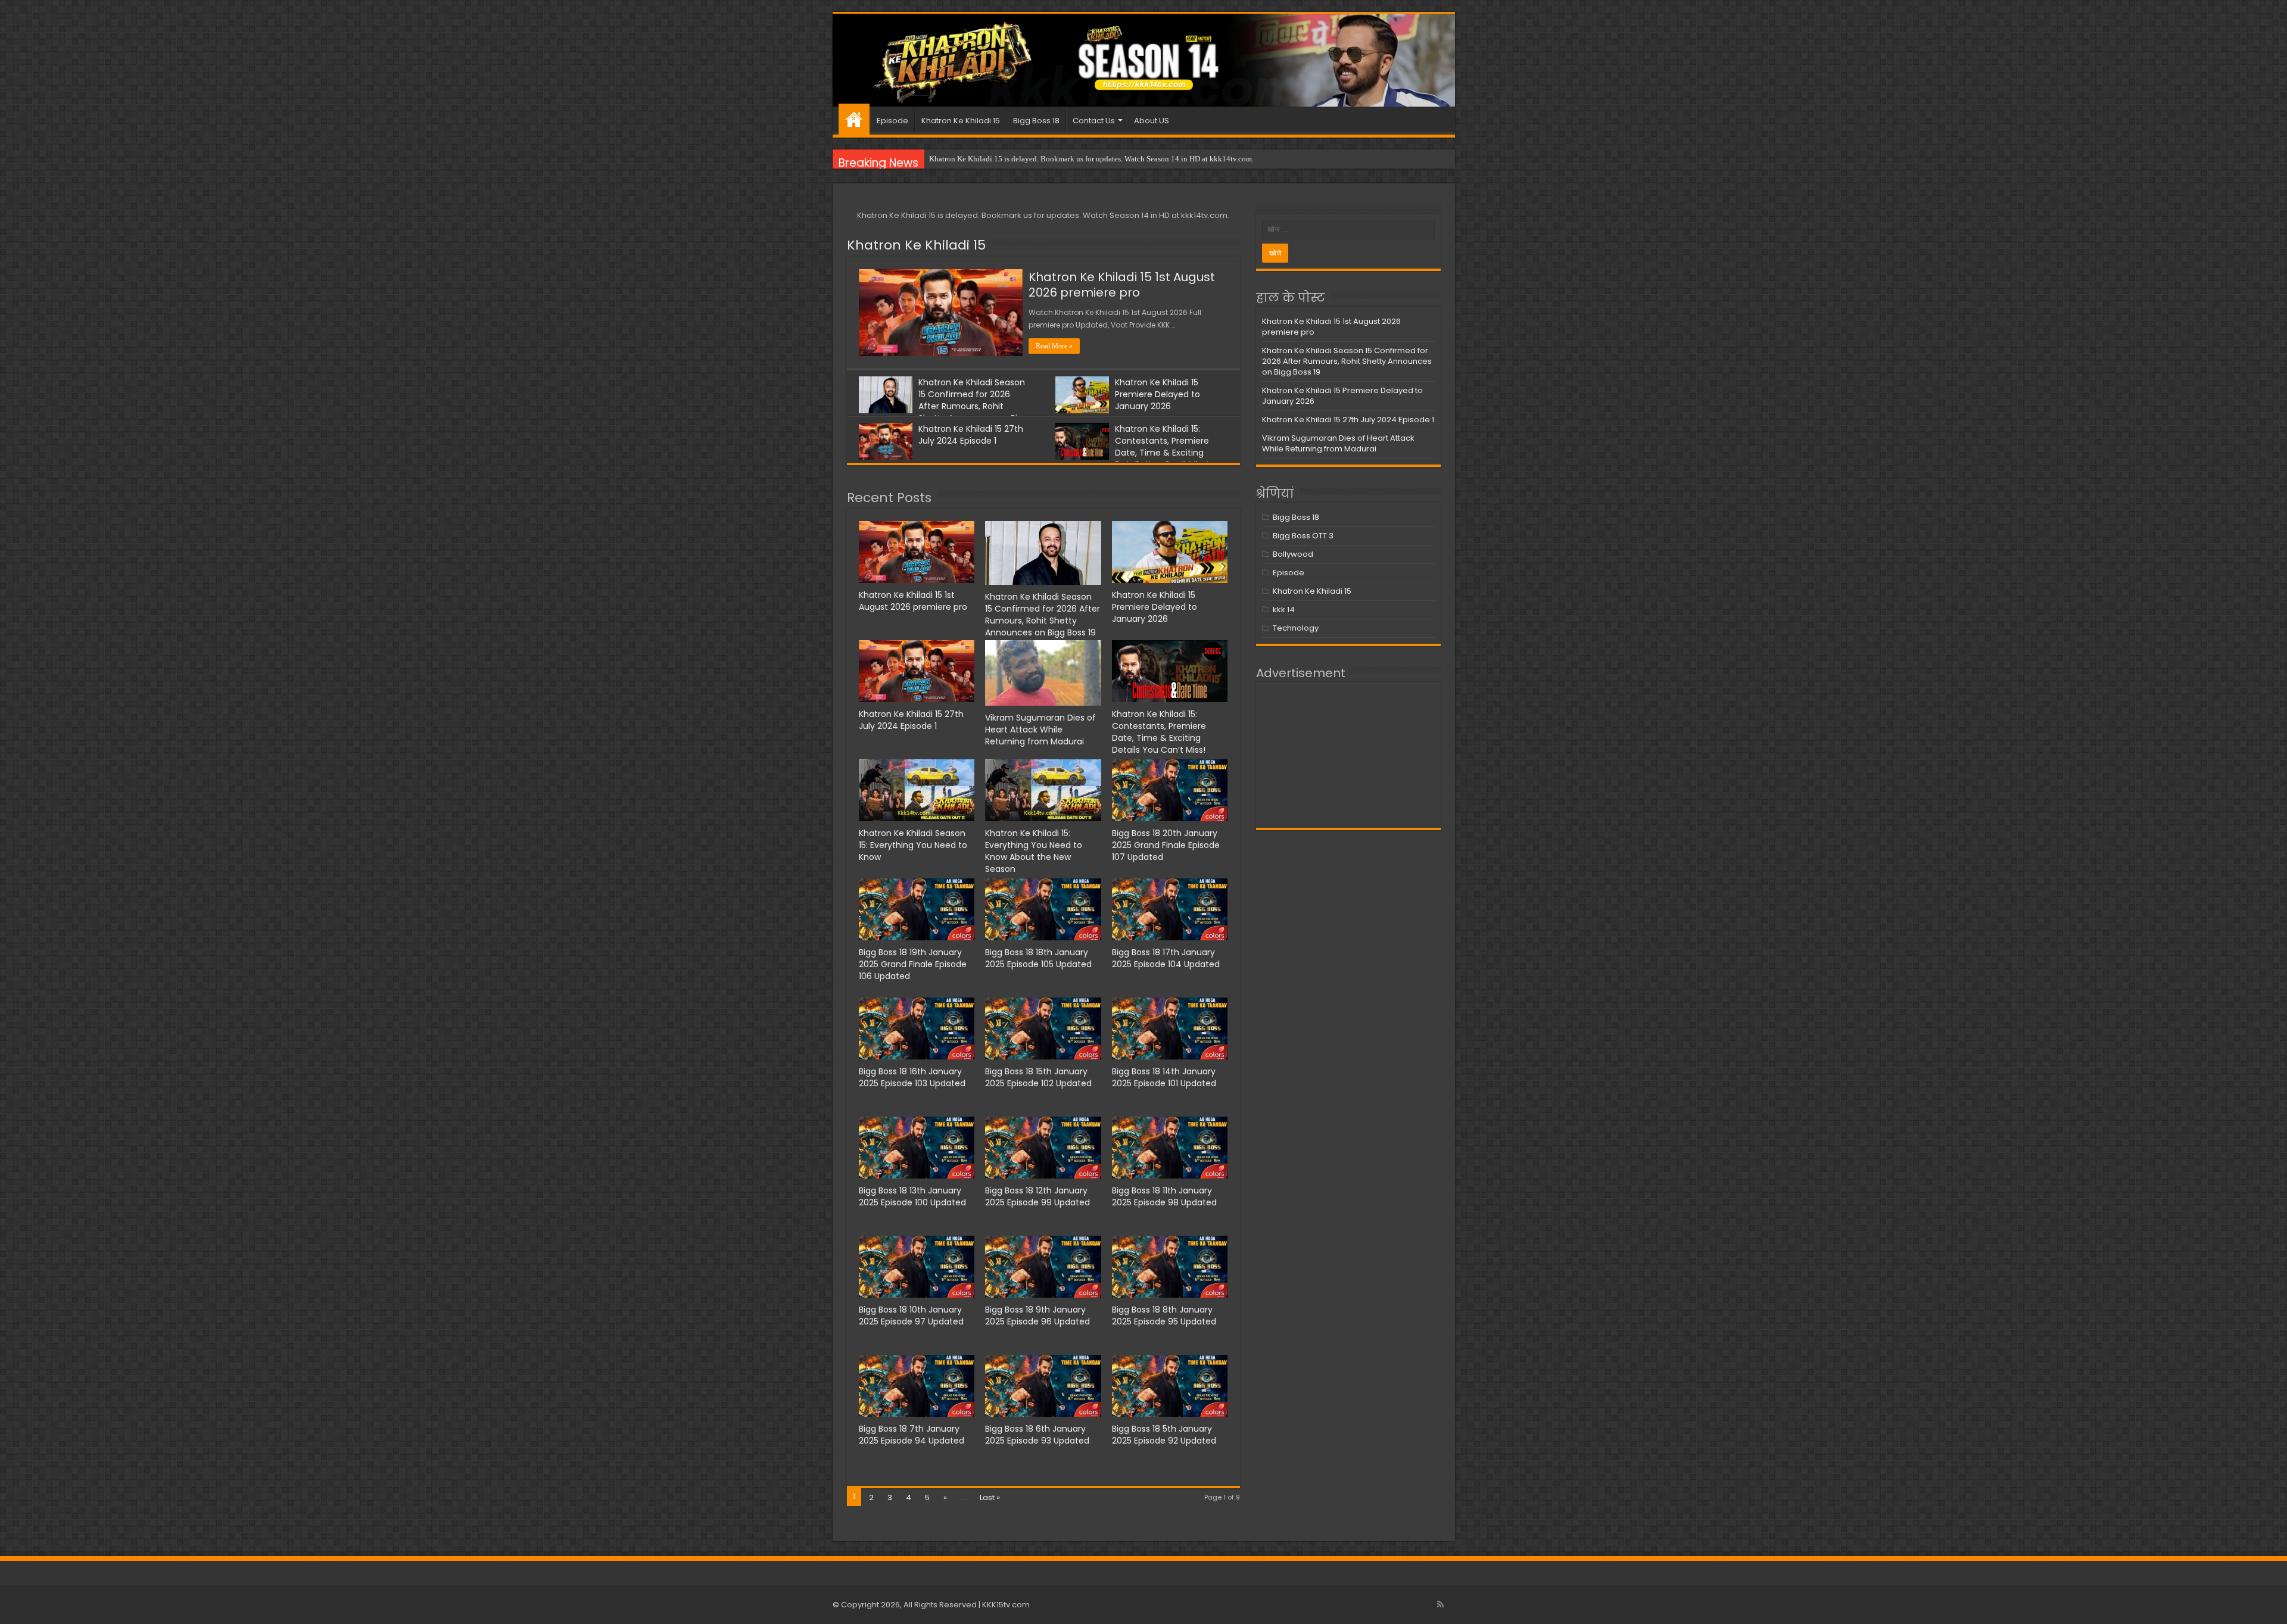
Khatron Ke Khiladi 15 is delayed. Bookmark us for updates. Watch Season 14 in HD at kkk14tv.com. (1091, 159)
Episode (892, 121)
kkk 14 (1284, 610)
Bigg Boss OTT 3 (1303, 536)
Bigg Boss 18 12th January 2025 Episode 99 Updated (1037, 1196)
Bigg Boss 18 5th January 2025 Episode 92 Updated (1164, 1435)
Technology (1296, 628)
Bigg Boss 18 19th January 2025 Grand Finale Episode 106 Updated (913, 964)
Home (854, 119)
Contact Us (1094, 121)
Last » (990, 1497)
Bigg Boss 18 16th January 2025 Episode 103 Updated (912, 1077)
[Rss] (1440, 1604)
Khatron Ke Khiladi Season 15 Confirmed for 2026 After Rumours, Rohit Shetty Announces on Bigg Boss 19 (943, 406)
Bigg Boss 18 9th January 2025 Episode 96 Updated (1037, 1316)
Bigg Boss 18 (1036, 121)
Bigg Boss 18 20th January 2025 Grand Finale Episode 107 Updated (1166, 845)
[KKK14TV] (1144, 60)
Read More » (1054, 346)
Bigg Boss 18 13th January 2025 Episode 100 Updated (912, 1196)
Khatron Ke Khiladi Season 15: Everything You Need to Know (913, 845)
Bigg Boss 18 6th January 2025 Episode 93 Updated (1037, 1435)
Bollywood (1293, 554)
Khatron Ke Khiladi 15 (961, 121)
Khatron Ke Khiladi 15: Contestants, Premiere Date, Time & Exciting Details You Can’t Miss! (1162, 447)
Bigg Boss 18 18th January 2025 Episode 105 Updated (1038, 958)
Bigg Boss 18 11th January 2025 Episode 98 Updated (1164, 1196)
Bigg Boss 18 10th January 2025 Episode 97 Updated (911, 1316)
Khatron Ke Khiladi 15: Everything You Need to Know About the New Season (1034, 851)
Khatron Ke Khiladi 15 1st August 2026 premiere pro (1122, 285)
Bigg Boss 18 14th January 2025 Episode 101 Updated (1164, 1077)
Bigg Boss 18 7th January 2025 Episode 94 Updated (912, 1435)
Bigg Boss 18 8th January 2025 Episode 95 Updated (1164, 1316)
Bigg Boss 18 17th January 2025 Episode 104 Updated (1166, 958)
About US (1152, 121)
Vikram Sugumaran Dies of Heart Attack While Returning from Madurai (1040, 730)
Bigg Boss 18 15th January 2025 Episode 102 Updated (1038, 1077)
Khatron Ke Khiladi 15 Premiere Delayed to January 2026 (1157, 394)
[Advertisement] (1348, 755)
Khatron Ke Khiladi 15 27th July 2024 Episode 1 (971, 435)
